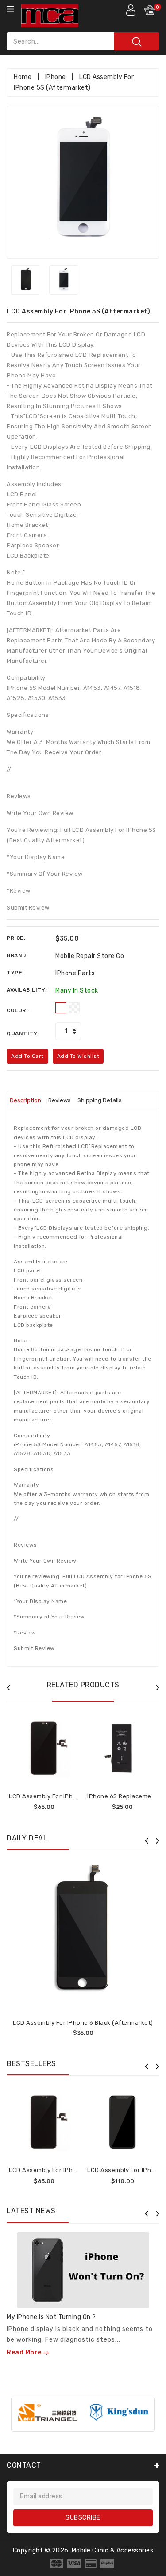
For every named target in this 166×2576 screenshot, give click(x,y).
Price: (16, 938)
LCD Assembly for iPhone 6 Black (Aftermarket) (83, 2023)
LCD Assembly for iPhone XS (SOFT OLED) (70, 1796)
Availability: (27, 990)
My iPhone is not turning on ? (51, 2317)
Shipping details (100, 1100)
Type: (15, 973)
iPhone (56, 77)
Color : (18, 1010)
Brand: (17, 955)
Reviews (60, 1100)
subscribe (83, 2518)
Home (23, 77)
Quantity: (23, 1033)
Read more (25, 2352)
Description (25, 1100)
